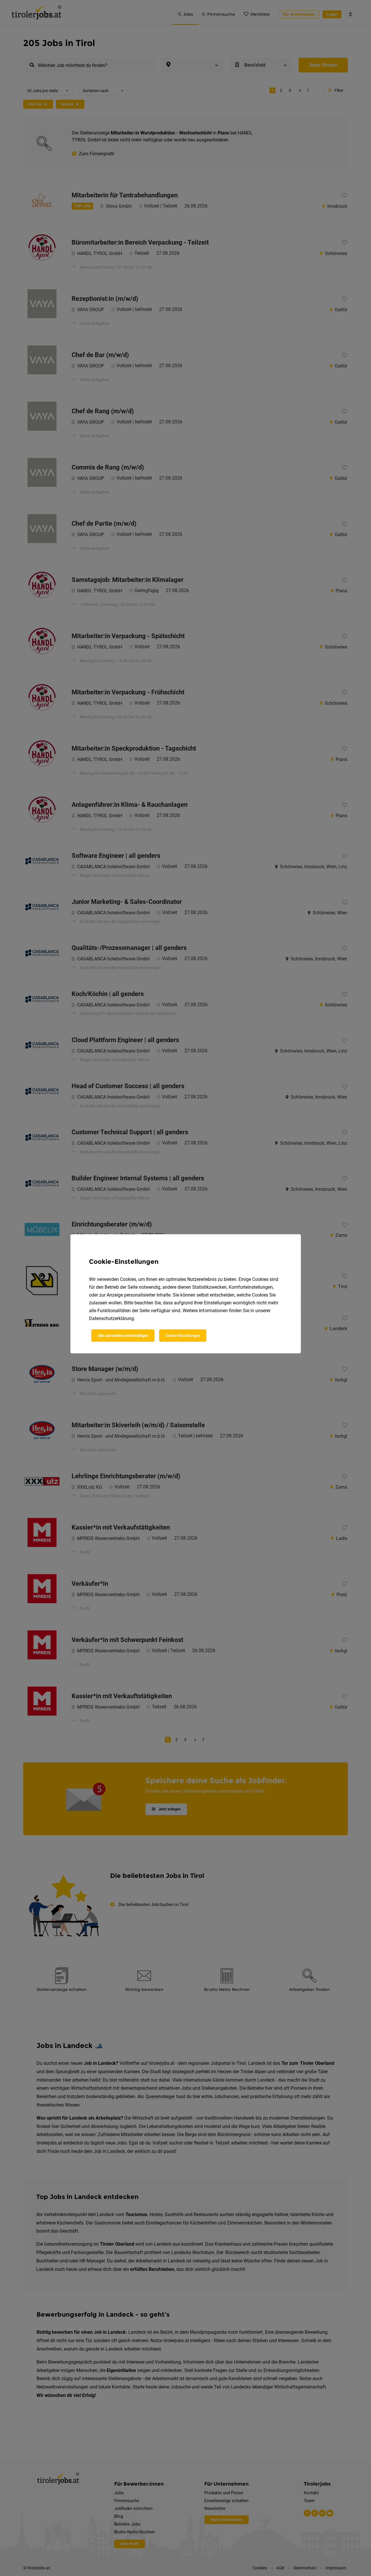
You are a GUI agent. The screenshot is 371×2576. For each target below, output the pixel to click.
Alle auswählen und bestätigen (123, 1336)
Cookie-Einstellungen (183, 1336)
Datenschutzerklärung (111, 1318)
